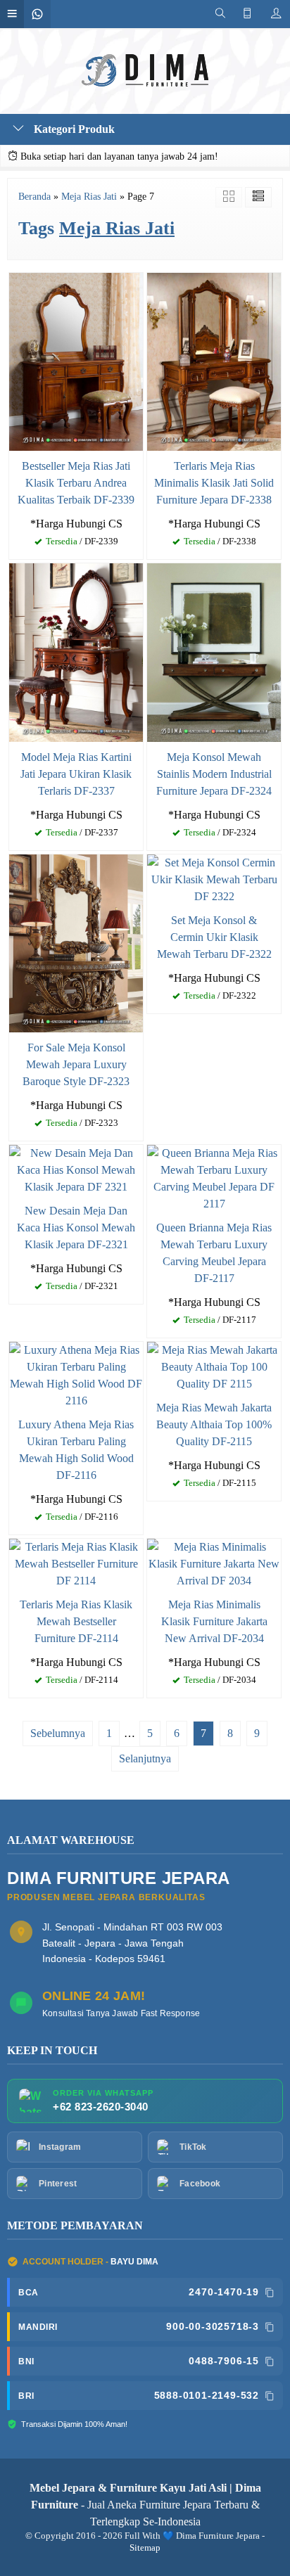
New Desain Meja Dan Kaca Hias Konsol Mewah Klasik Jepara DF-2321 (76, 1228)
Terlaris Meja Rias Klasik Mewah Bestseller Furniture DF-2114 (76, 1621)
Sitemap (145, 2548)
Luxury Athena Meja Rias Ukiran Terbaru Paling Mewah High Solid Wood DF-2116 (76, 1450)
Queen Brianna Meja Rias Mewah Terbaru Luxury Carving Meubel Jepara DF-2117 (214, 1253)
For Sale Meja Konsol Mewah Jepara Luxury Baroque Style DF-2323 (76, 1064)
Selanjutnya (145, 1758)
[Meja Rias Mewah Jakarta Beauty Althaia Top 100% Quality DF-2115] (214, 1366)
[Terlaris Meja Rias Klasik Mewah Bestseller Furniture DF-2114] (76, 1562)
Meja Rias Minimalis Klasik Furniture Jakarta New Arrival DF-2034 (214, 1621)
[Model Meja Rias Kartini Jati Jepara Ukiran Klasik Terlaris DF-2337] (76, 652)
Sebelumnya (58, 1733)
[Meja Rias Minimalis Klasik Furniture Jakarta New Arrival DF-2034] (214, 1562)
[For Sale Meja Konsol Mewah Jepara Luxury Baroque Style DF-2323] (76, 942)
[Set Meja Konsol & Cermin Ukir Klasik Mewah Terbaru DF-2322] (214, 878)
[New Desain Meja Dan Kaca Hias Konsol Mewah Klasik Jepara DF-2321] (76, 1169)
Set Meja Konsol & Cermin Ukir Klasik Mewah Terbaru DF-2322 (214, 937)
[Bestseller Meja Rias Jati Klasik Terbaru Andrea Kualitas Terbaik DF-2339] (76, 361)
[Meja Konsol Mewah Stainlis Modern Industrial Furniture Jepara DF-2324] (214, 652)
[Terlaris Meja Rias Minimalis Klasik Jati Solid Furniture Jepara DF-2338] (214, 361)
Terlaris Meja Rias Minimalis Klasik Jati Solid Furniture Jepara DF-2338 (214, 483)
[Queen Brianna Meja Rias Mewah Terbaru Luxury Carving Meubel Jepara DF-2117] (214, 1178)
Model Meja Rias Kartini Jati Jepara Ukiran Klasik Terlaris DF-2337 (76, 774)
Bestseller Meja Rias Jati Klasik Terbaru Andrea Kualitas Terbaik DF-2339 (76, 483)
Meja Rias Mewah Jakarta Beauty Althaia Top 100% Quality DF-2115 (214, 1424)
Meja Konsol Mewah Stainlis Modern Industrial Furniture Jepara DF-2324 (214, 774)
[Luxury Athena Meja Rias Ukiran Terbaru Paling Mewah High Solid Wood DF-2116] (76, 1374)
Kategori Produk (73, 129)
